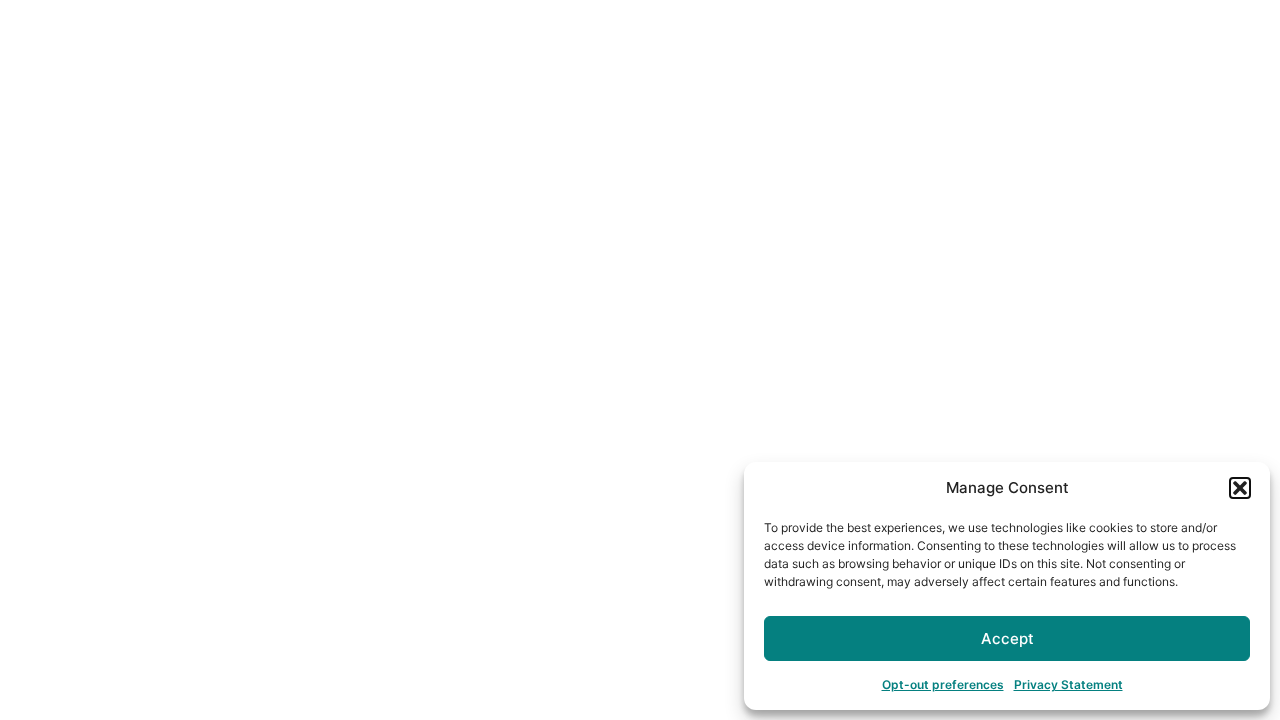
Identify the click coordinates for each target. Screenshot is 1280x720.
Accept (1007, 638)
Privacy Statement (1068, 684)
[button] (1240, 488)
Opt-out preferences (943, 684)
